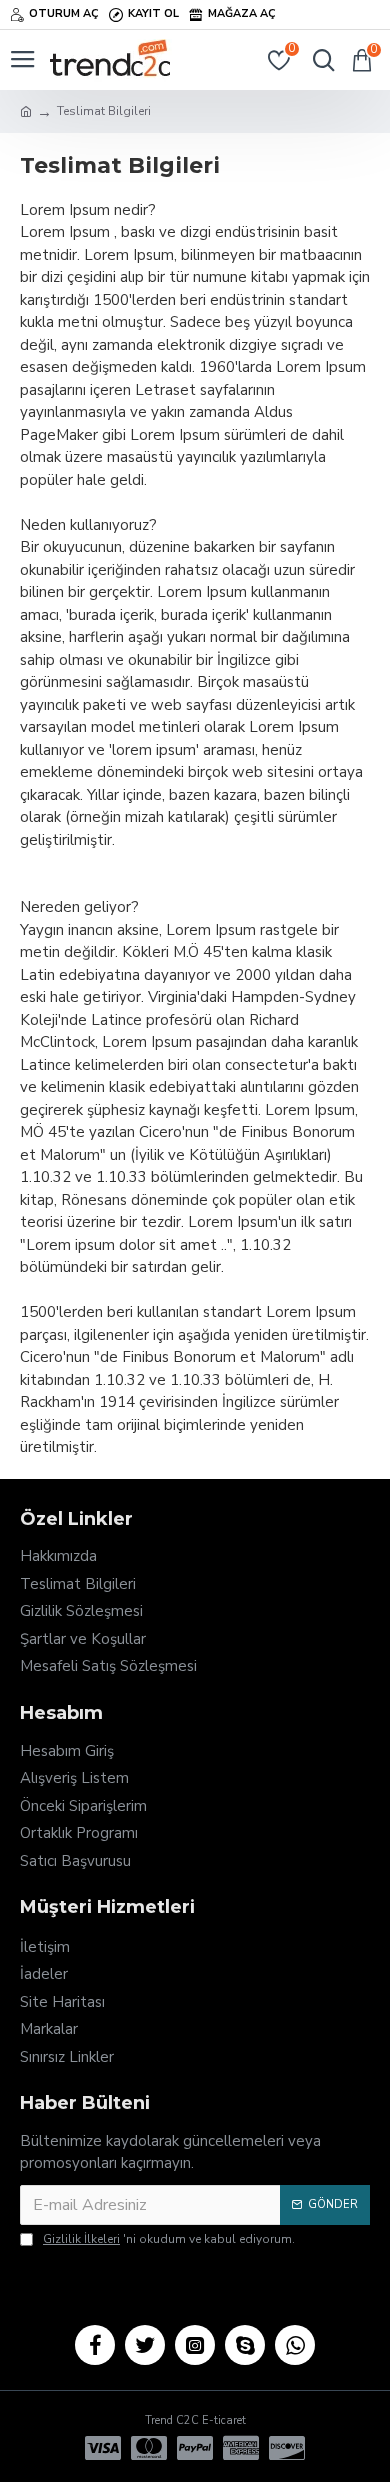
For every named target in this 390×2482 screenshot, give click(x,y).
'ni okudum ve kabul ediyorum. (169, 2239)
